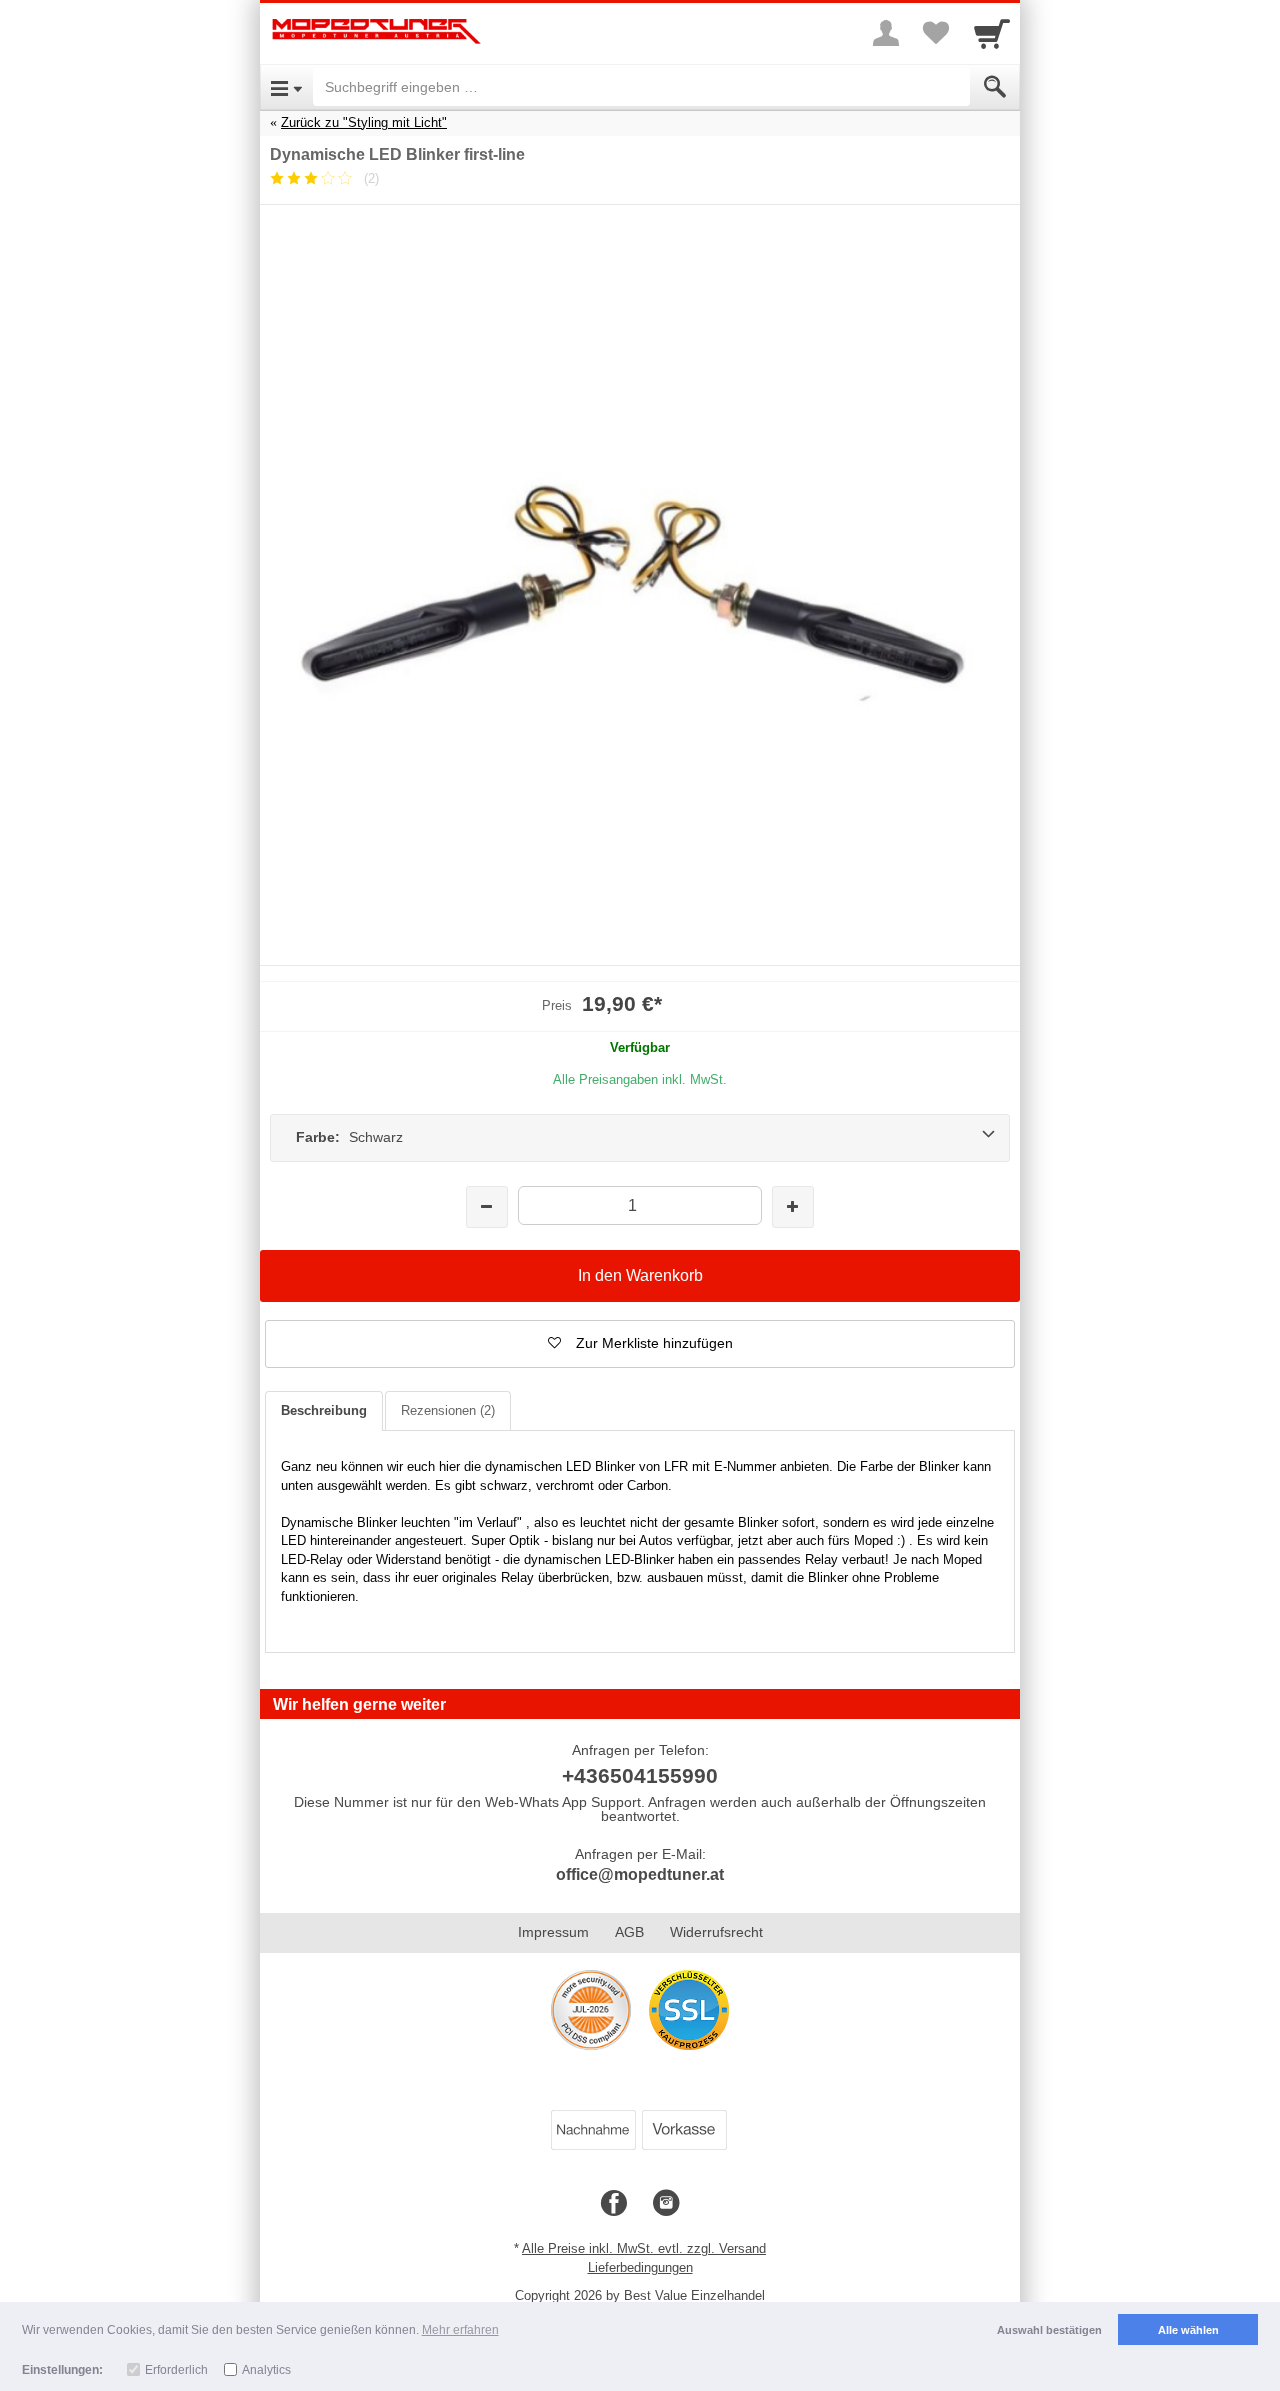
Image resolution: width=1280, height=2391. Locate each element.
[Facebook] (614, 2204)
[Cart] (992, 33)
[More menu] (886, 33)
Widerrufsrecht (716, 1932)
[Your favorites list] (936, 33)
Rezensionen (448, 1410)
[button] (640, 1344)
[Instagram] (666, 2204)
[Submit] (995, 87)
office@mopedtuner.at (640, 1874)
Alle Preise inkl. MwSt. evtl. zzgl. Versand (644, 2248)
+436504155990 (640, 1775)
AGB (629, 1932)
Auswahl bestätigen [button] (1049, 2330)
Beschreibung (324, 1410)
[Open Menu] (286, 87)
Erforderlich (176, 2370)
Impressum (553, 1932)
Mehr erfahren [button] (460, 2330)
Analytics (266, 2370)
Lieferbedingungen (640, 2267)
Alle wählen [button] (1188, 2330)
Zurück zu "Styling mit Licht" (364, 122)
